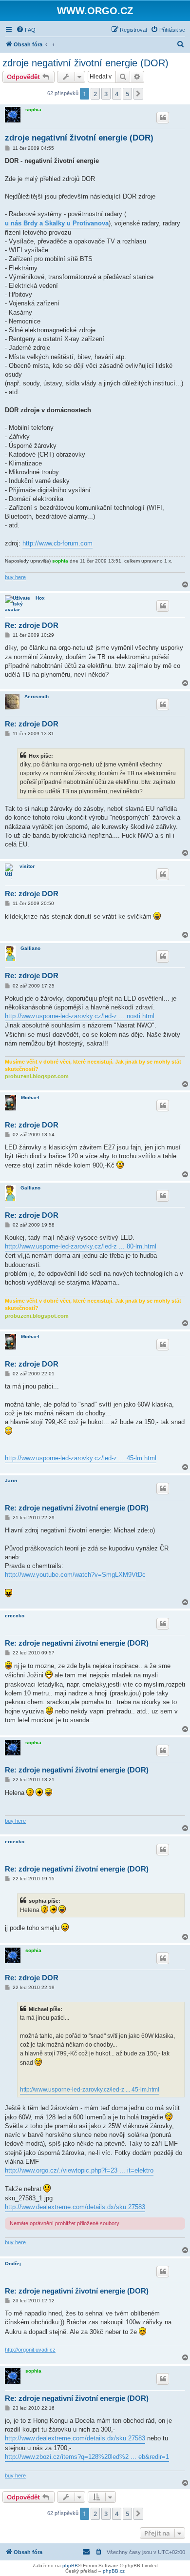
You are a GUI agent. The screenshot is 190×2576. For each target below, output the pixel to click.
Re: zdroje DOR (32, 625)
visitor (27, 866)
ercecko (15, 1616)
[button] (138, 94)
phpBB (70, 2566)
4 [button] (117, 94)
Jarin (11, 1480)
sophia (33, 110)
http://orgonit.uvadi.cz (30, 2350)
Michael (30, 1097)
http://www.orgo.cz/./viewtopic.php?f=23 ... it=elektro (79, 2170)
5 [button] (127, 94)
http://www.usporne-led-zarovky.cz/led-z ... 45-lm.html (81, 1458)
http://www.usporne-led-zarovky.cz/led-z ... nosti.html (80, 1016)
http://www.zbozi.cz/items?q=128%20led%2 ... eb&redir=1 (87, 2457)
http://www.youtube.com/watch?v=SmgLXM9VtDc (75, 1575)
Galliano (30, 948)
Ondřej (13, 2264)
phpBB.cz (114, 2571)
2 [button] (95, 94)
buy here (15, 577)
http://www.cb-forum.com (57, 543)
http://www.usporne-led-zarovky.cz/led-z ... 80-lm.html (81, 1246)
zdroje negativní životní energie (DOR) (85, 63)
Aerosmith (37, 696)
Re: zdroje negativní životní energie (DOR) (77, 1508)
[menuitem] (26, 30)
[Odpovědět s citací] (163, 118)
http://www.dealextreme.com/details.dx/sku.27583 (75, 2207)
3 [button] (106, 94)
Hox (40, 598)
